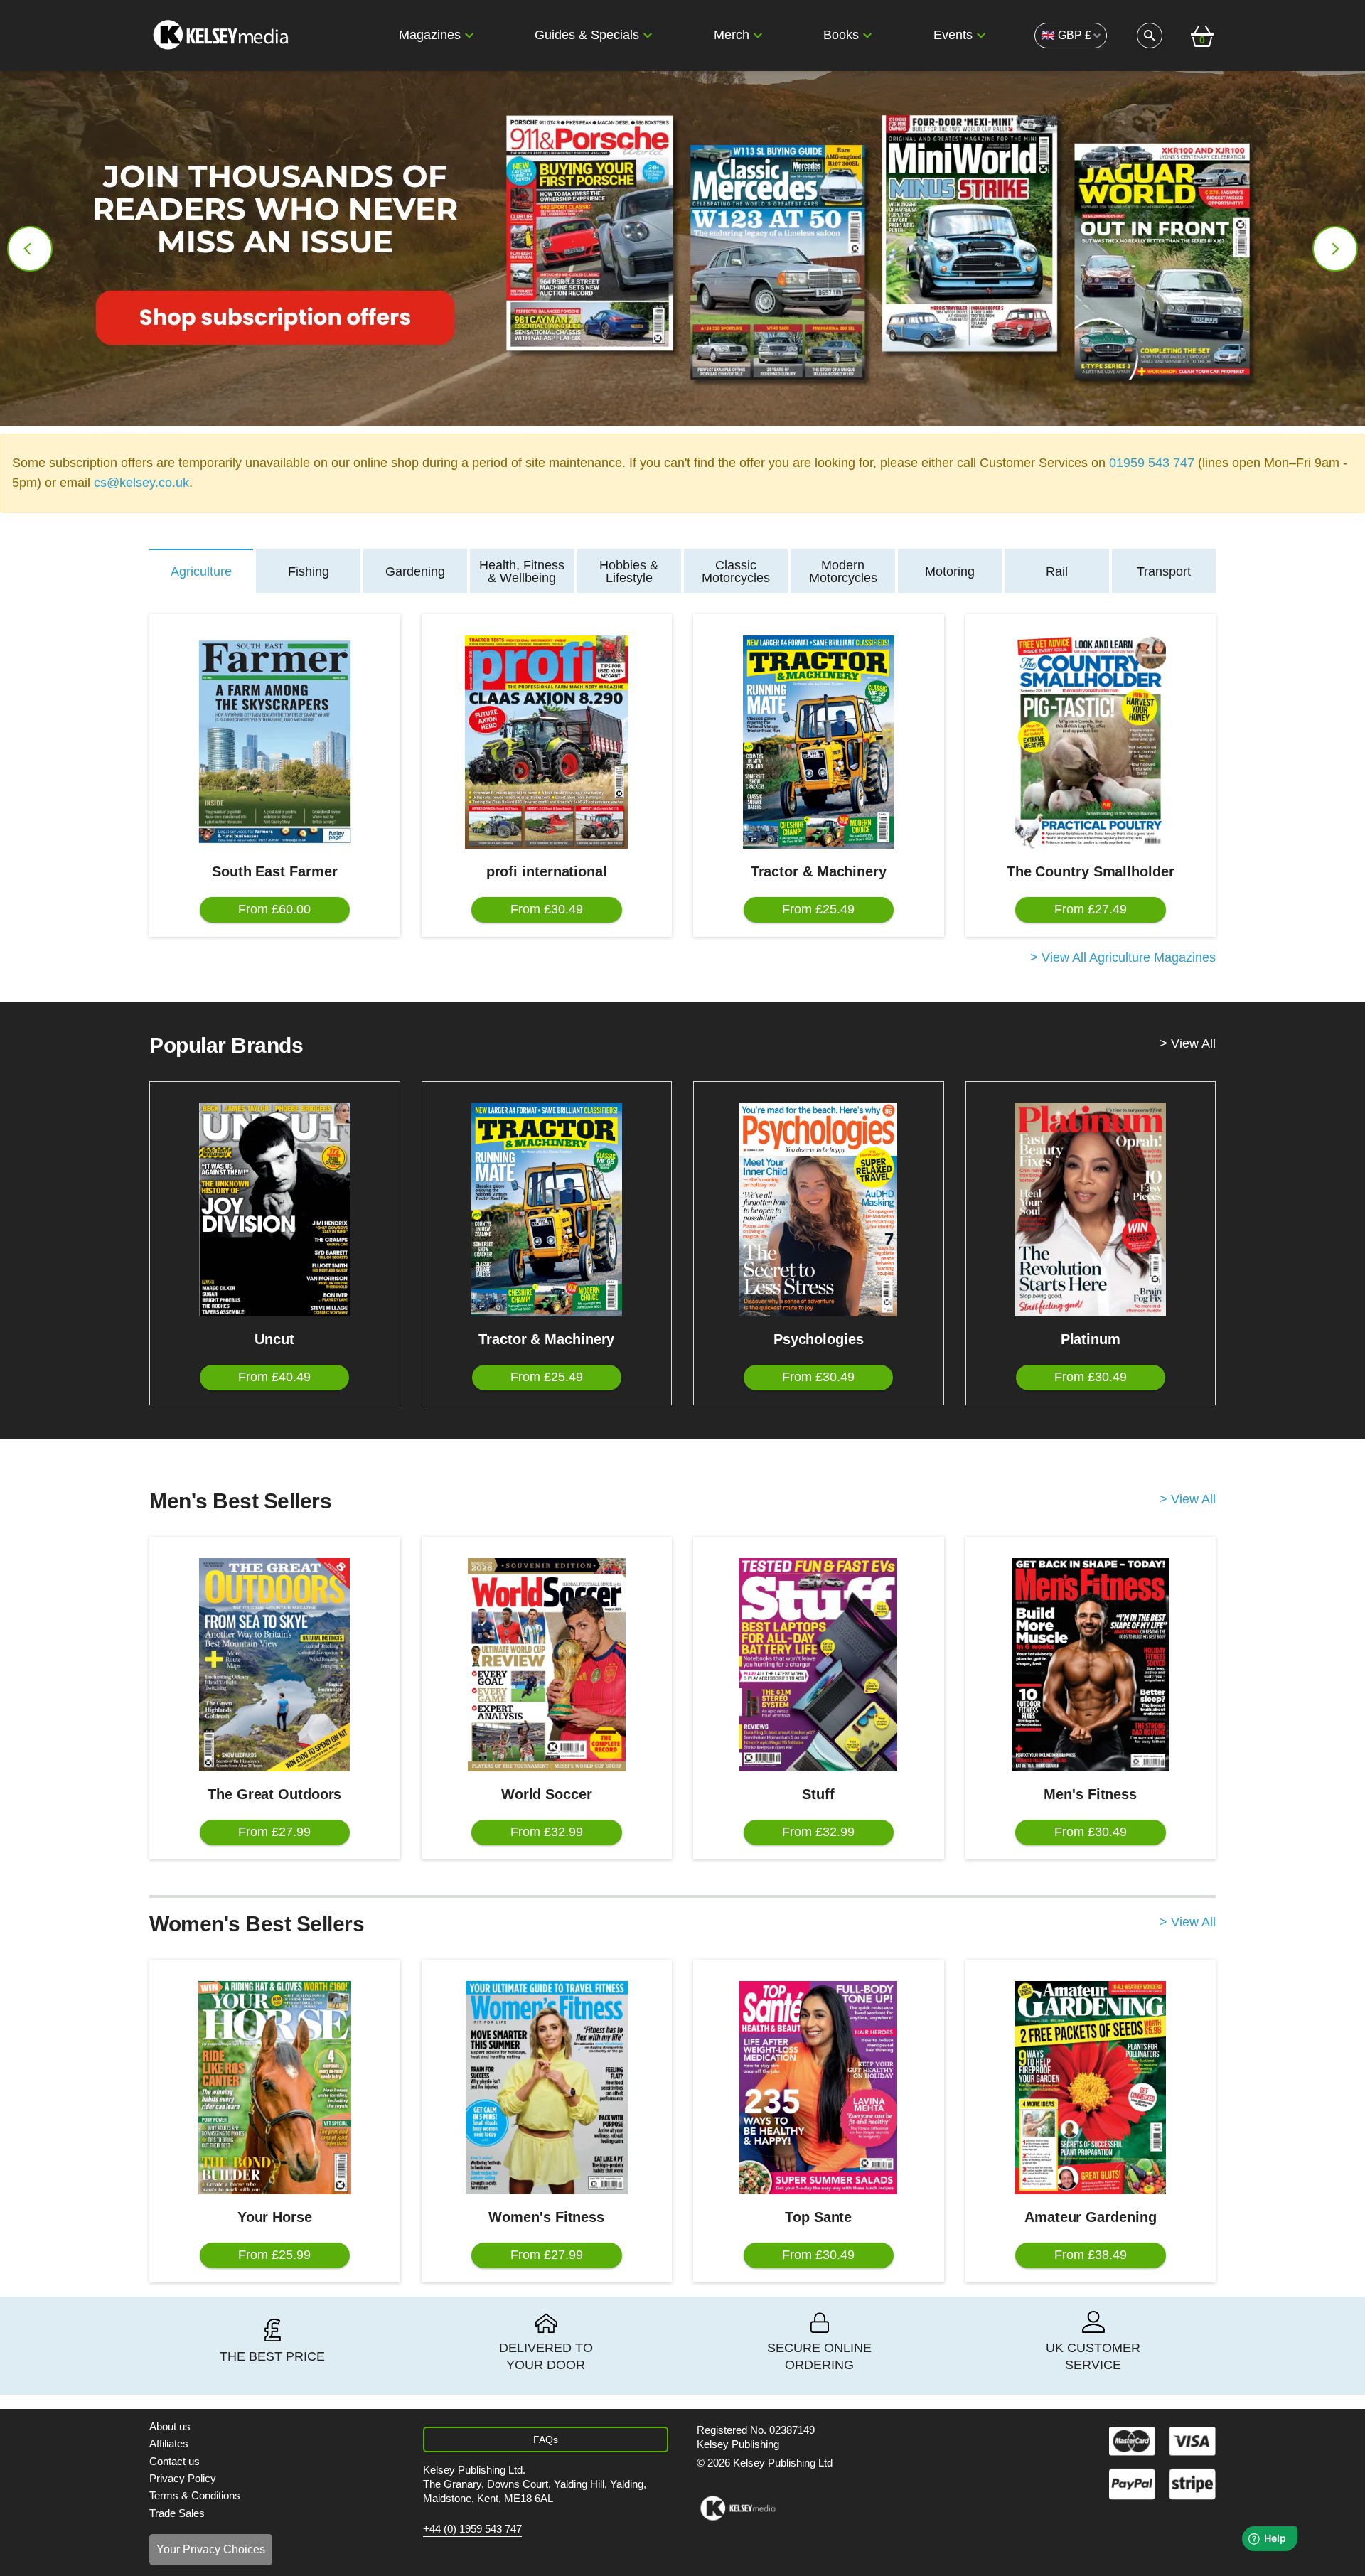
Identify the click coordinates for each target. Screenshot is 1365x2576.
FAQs (546, 2440)
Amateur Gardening (1090, 2217)
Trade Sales (177, 2513)
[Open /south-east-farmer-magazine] (275, 742)
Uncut (274, 1339)
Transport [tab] (1164, 571)
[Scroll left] (30, 249)
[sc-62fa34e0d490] (223, 36)
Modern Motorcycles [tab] (843, 571)
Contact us (175, 2461)
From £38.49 (1091, 2255)
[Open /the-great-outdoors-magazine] (275, 1665)
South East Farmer (274, 871)
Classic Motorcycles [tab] (736, 571)
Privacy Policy (183, 2478)
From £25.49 (818, 909)
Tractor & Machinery (819, 871)
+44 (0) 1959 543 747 (472, 2529)
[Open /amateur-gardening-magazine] (1091, 2088)
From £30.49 (547, 909)
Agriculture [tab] (201, 571)
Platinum (1091, 1339)
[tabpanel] (682, 790)
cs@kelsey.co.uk (141, 483)
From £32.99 (547, 1832)
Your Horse (275, 2217)
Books (841, 35)
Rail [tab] (1057, 571)
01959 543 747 (1152, 463)
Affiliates (169, 2443)
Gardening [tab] (415, 571)
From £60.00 (274, 909)
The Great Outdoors (274, 1794)
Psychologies (819, 1339)
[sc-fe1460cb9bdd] (738, 2508)
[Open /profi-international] (547, 742)
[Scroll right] (1335, 249)
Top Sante (818, 2217)
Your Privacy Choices (211, 2549)
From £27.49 (1091, 909)
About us (170, 2426)
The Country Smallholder (1091, 871)
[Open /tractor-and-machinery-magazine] (819, 742)
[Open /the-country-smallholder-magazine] (1091, 742)
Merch (732, 35)
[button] (469, 36)
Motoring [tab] (950, 571)
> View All (1188, 1044)
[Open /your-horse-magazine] (275, 2088)
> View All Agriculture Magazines (1123, 958)
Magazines (430, 35)
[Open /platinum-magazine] (1091, 1210)
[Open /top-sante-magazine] (819, 2088)
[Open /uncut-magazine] (275, 1210)
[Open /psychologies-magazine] (819, 1210)
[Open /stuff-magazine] (819, 1665)
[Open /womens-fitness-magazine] (547, 2088)
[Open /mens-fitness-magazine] (1091, 1665)
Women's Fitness (546, 2217)
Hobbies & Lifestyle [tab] (629, 571)
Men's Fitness (1090, 1794)
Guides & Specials (587, 35)
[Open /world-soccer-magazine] (547, 1665)
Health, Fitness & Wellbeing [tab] (522, 571)
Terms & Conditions (195, 2495)
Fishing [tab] (309, 571)
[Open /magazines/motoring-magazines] (682, 249)
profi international (547, 871)
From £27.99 (274, 1832)
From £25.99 (274, 2255)
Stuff (818, 1794)
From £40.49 (274, 1377)
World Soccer (547, 1794)
